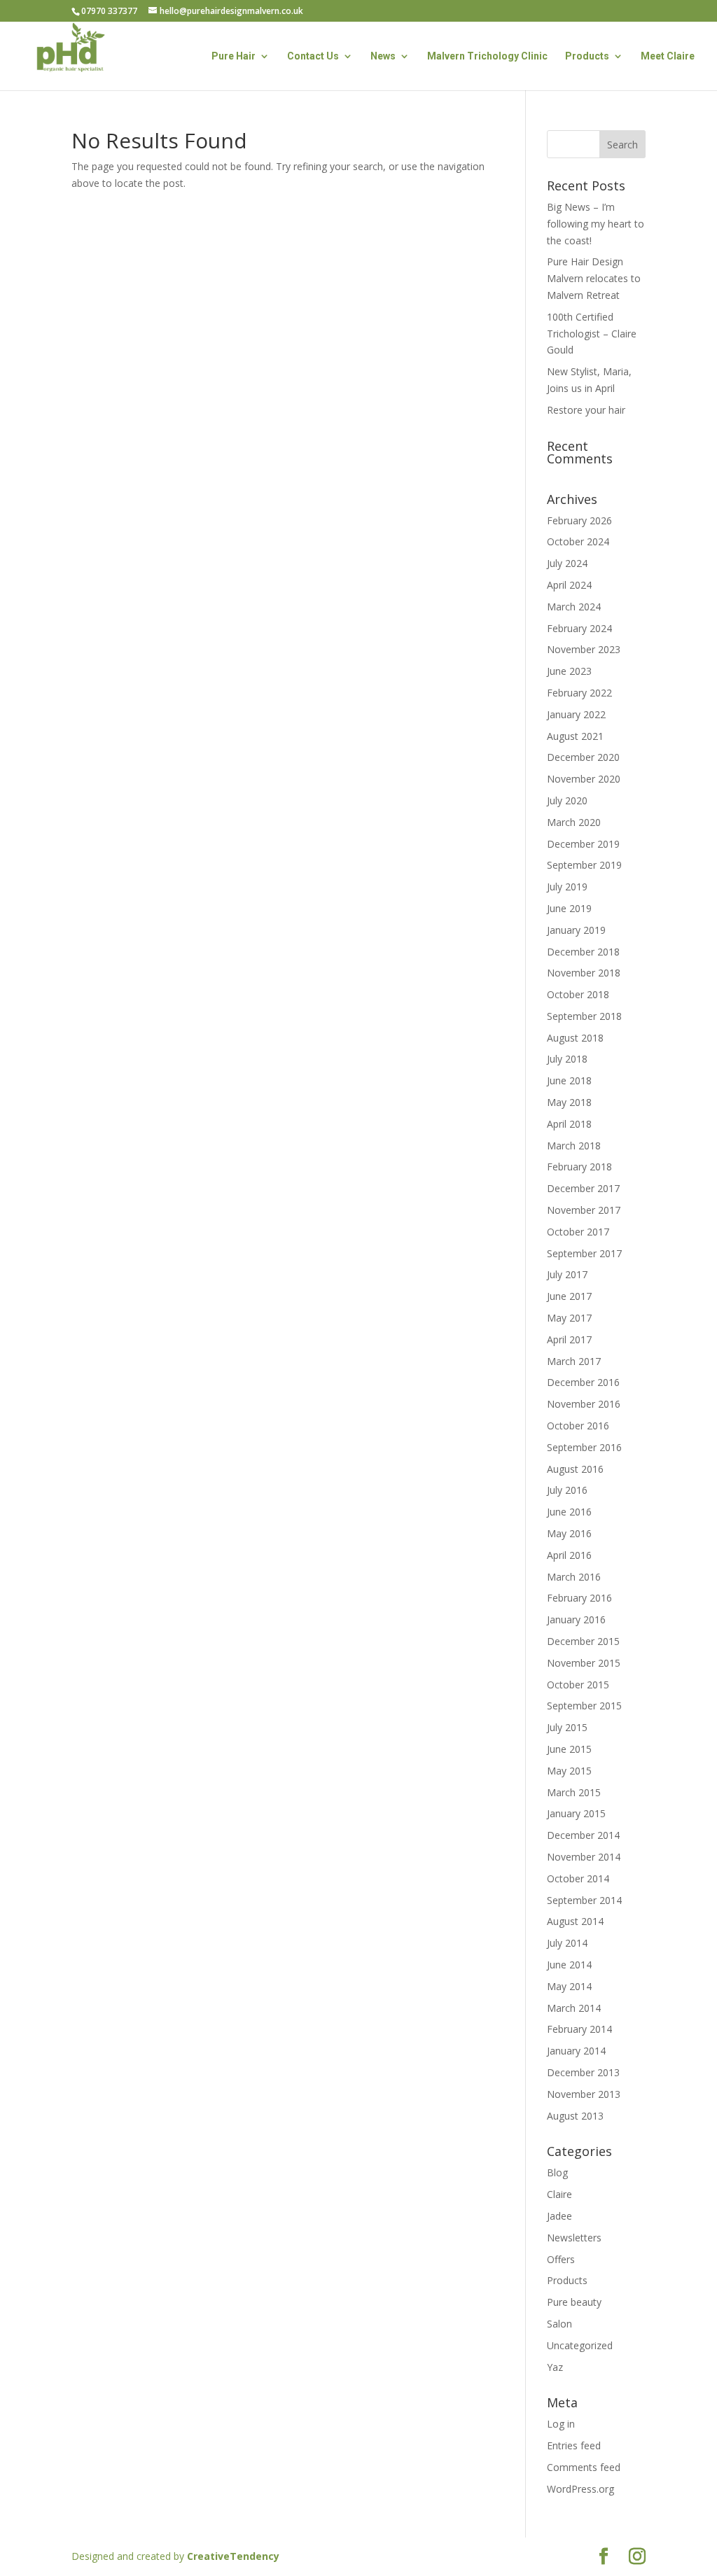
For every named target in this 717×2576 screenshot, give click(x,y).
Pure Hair (234, 56)
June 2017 (569, 1296)
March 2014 (574, 2008)
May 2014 (569, 1986)
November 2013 (584, 2094)
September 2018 (584, 1016)
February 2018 (579, 1167)
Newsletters (574, 2238)
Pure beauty (574, 2302)
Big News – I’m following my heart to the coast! (596, 224)
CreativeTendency (233, 2556)
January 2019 (576, 930)
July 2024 (567, 563)
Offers (561, 2259)
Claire (559, 2194)
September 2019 (584, 865)
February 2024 (579, 628)
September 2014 (584, 1900)
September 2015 (584, 1706)
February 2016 (579, 1598)
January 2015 (576, 1813)
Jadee (559, 2216)
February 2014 (579, 2029)
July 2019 (567, 887)
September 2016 (584, 1447)
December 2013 (583, 2072)
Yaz (555, 2367)
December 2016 (583, 1382)
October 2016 (578, 1426)
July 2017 (567, 1274)
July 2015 (567, 1727)
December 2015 (583, 1641)
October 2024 (578, 541)
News (383, 56)
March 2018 (574, 1146)
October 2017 (578, 1232)
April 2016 (569, 1555)
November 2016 (584, 1404)
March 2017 (574, 1361)
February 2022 (579, 693)
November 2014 (584, 1857)
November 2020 (584, 779)
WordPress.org (580, 2489)
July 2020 (567, 800)
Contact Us (313, 56)
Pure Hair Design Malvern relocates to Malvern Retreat (594, 278)
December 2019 (583, 844)
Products (587, 56)
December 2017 (583, 1188)
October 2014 (578, 1878)
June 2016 (569, 1512)
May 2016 (569, 1533)
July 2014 (567, 1943)
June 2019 (569, 908)
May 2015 (569, 1771)
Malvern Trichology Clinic (487, 56)
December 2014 (583, 1835)
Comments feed (584, 2467)
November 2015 (584, 1663)
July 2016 (567, 1490)
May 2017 (569, 1318)
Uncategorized (580, 2345)
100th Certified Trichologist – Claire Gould (592, 334)
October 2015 (578, 1685)
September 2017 (584, 1253)
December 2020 (583, 757)
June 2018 (569, 1080)
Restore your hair (586, 410)
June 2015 (569, 1749)
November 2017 (584, 1210)
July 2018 (567, 1059)
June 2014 (569, 1965)
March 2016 (574, 1577)
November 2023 (584, 649)
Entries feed (574, 2445)
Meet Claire (668, 56)
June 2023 (569, 671)
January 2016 (576, 1619)
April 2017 (569, 1339)
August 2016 (575, 1469)
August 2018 (575, 1038)
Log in (561, 2424)
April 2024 (569, 585)
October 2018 (578, 994)
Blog (557, 2172)
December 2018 (583, 952)
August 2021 (575, 736)
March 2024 (574, 607)
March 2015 (574, 1792)
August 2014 (575, 1921)
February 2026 (579, 520)
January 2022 (576, 714)
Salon (559, 2324)
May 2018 (569, 1102)
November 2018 (584, 973)
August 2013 (575, 2116)
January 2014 (576, 2051)
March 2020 (574, 822)
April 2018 (569, 1124)
